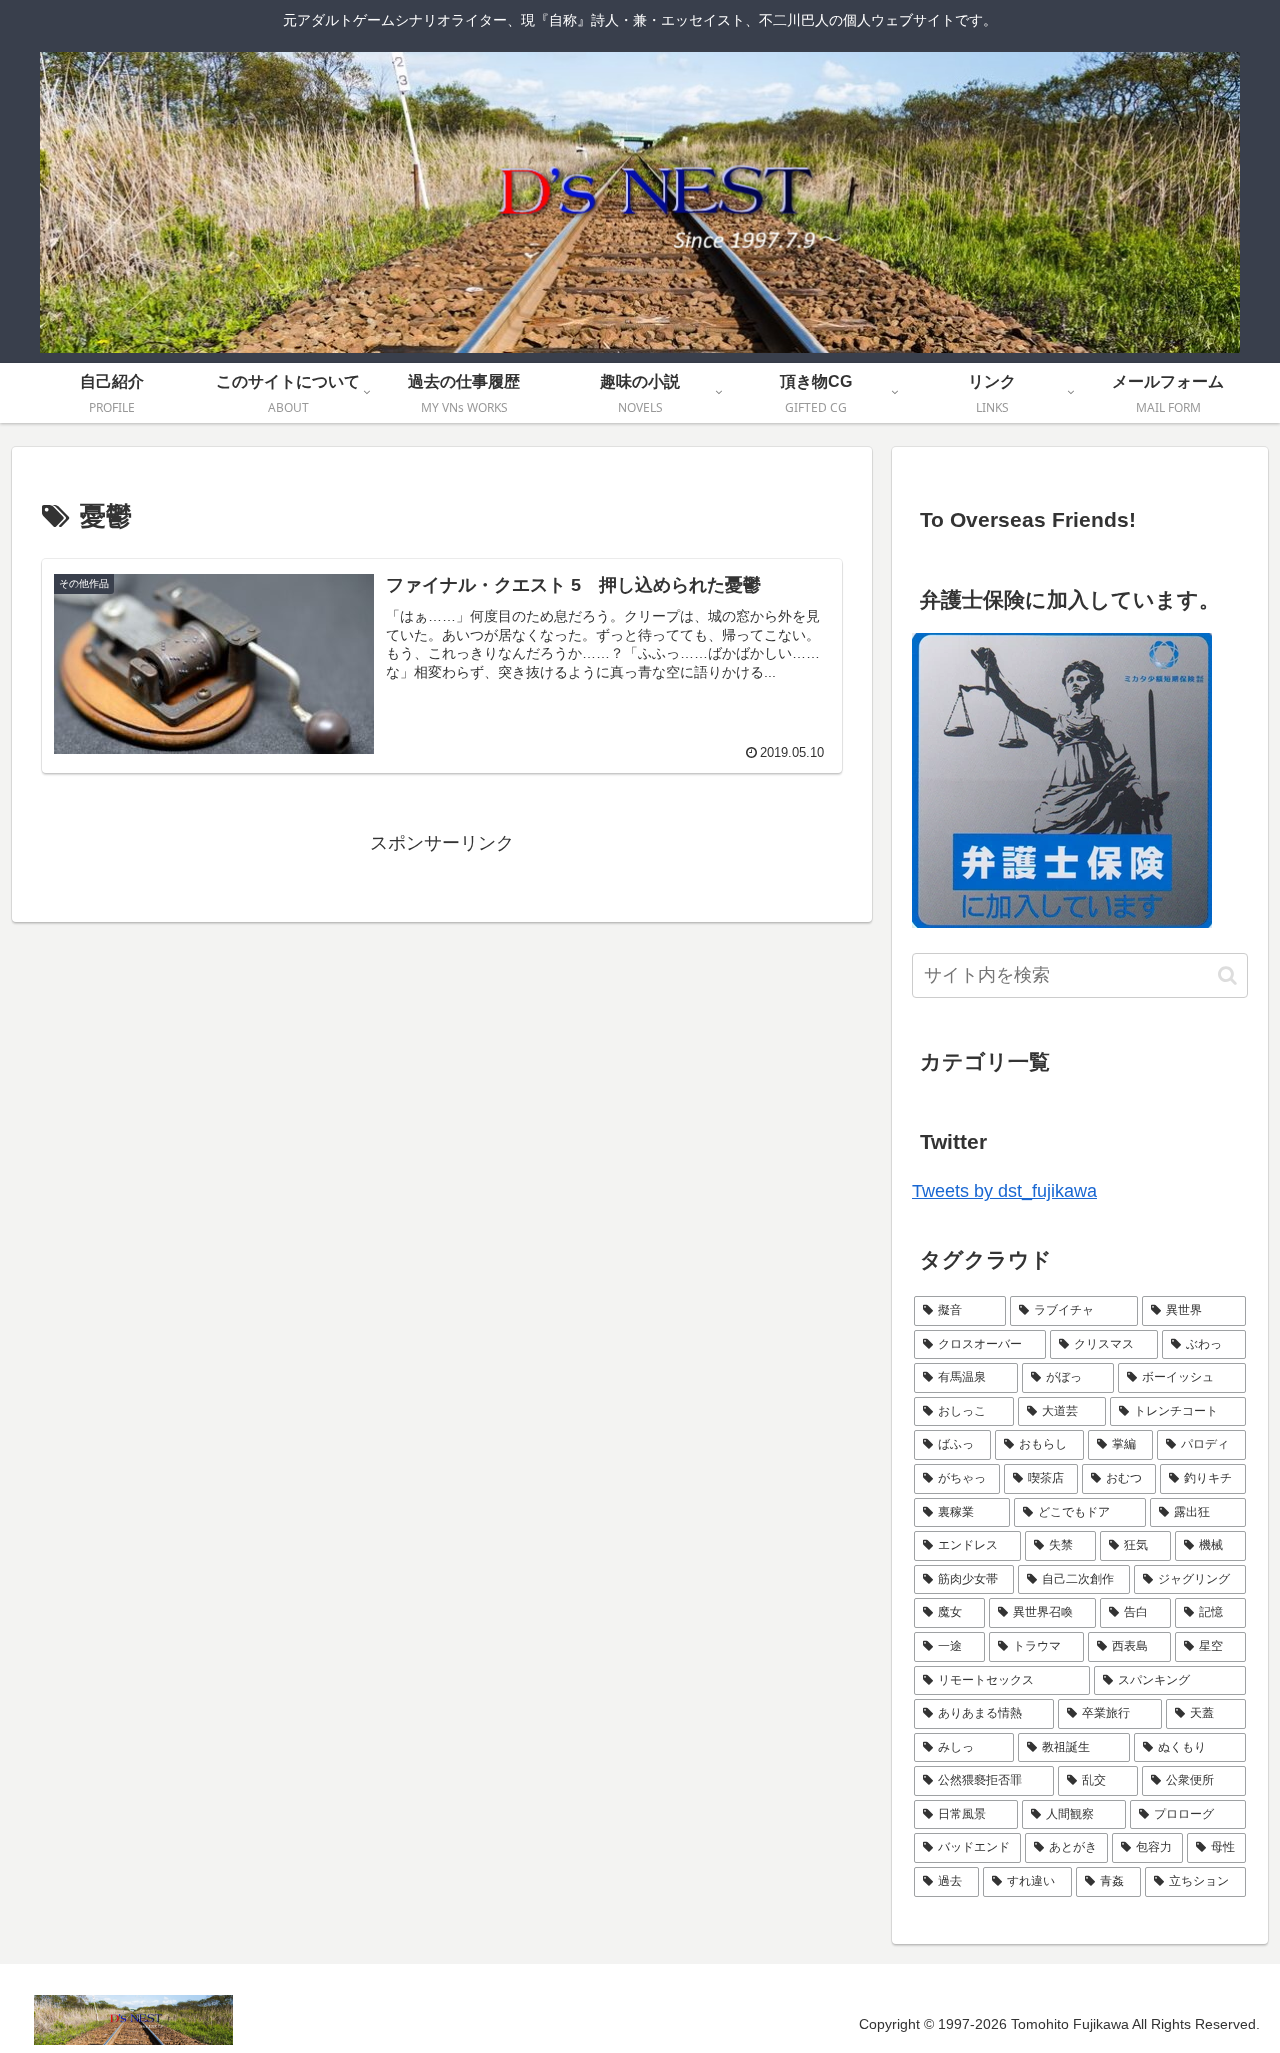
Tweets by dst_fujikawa (1004, 1191)
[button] (1227, 975)
